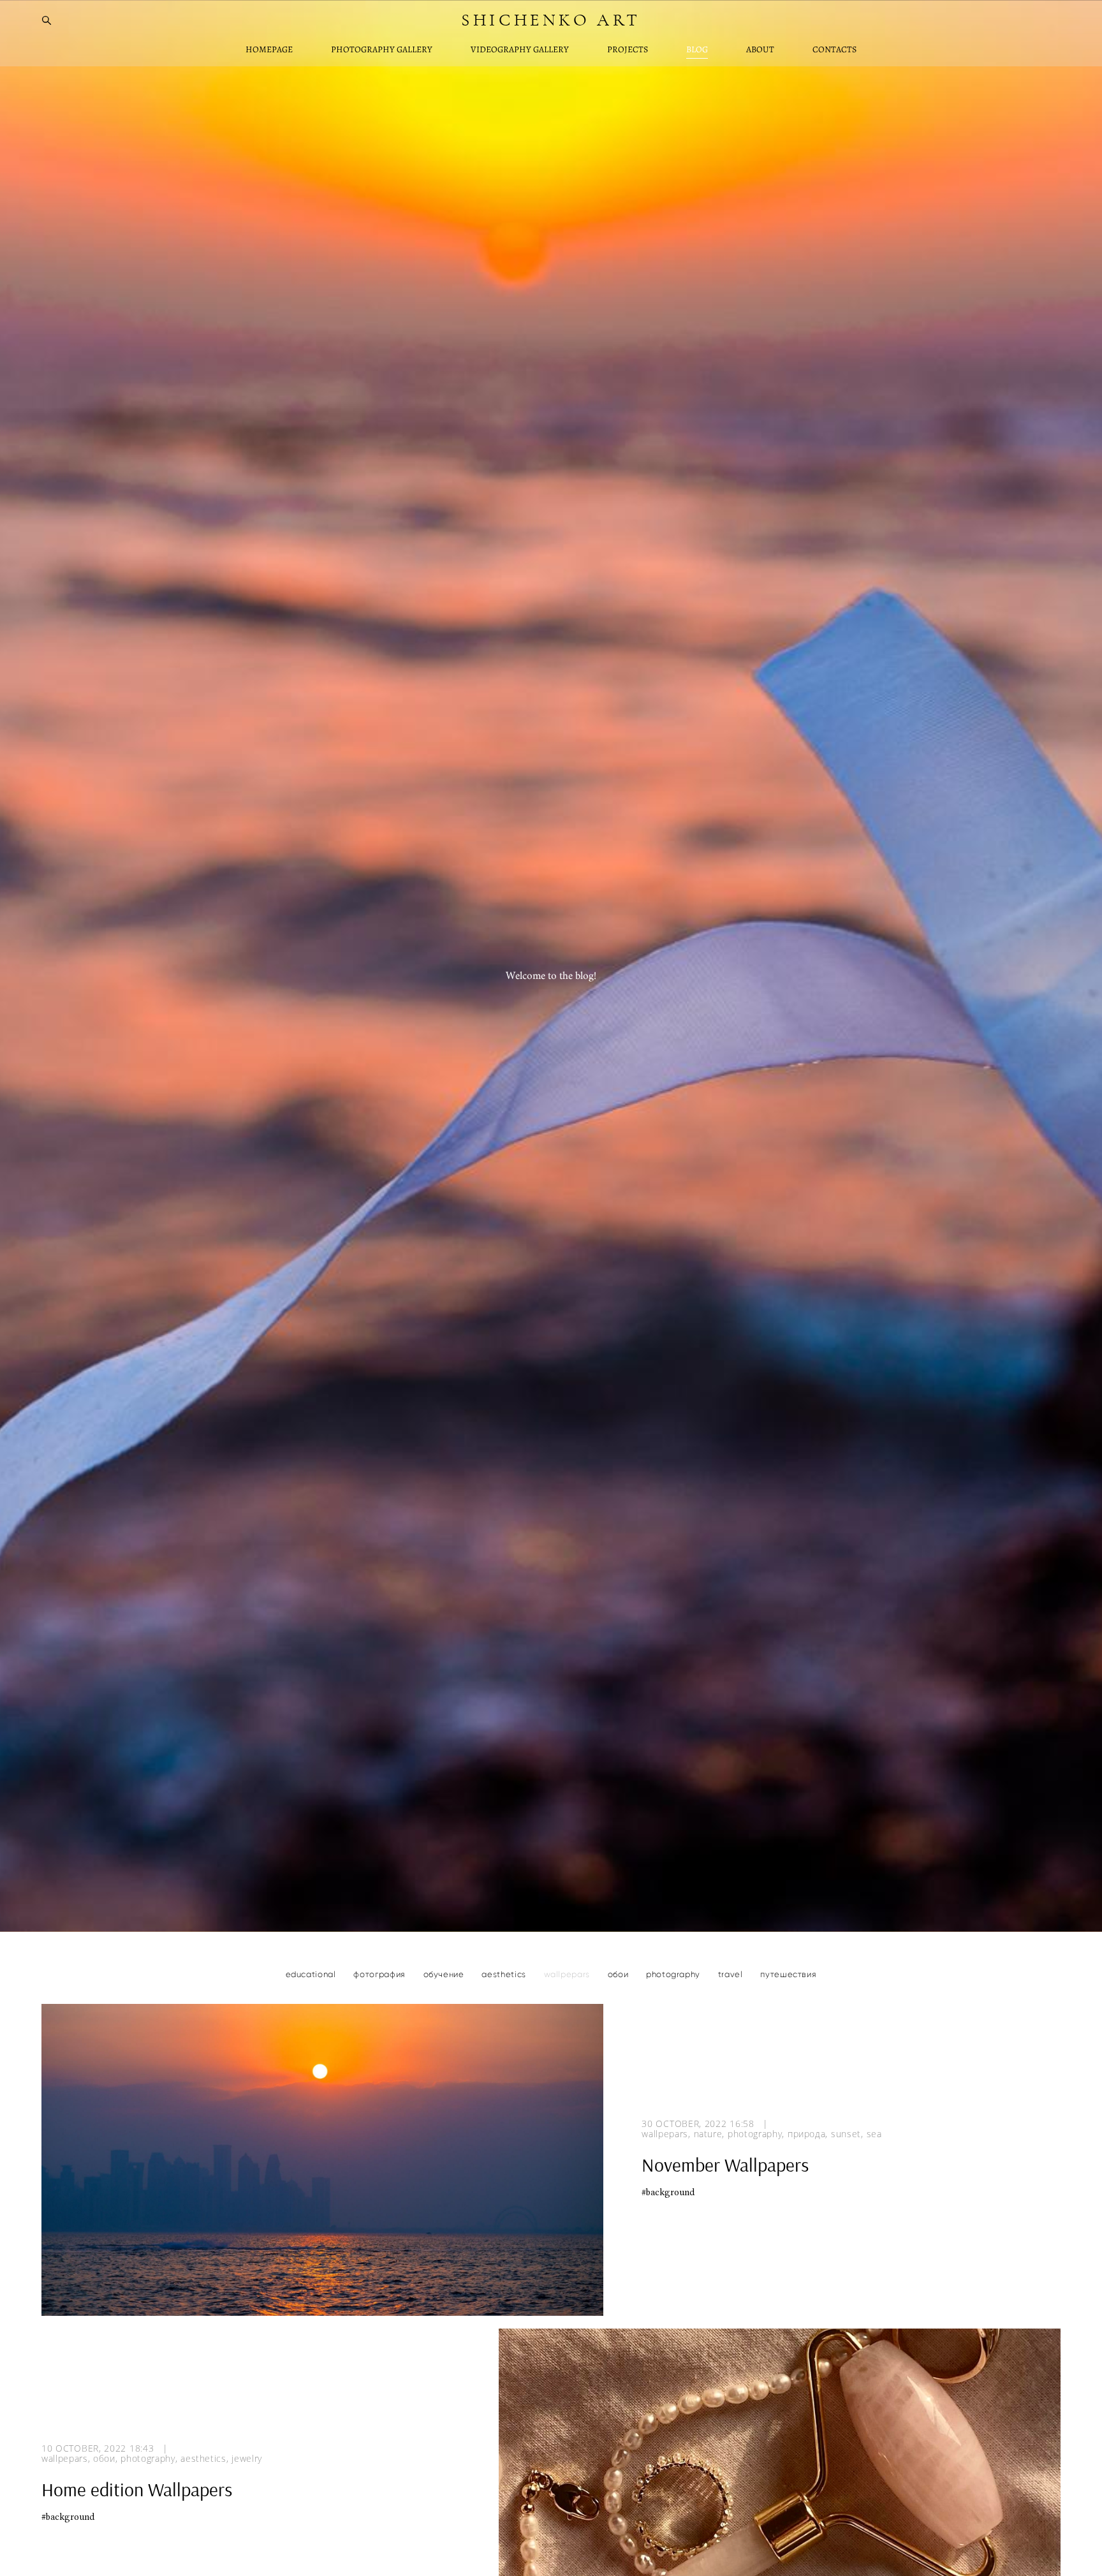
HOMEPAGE (269, 50)
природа (807, 2134)
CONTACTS (834, 50)
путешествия (788, 1974)
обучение (445, 1974)
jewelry (247, 2459)
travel (732, 1974)
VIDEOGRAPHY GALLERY (520, 50)
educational (312, 1974)
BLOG (697, 50)
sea (874, 2134)
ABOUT (760, 50)
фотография (380, 1974)
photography (674, 1974)
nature (708, 2134)
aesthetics (505, 1974)
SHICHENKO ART (551, 20)
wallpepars (568, 1974)
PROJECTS (628, 50)
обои (619, 1974)
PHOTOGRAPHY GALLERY (382, 50)
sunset (846, 2134)
